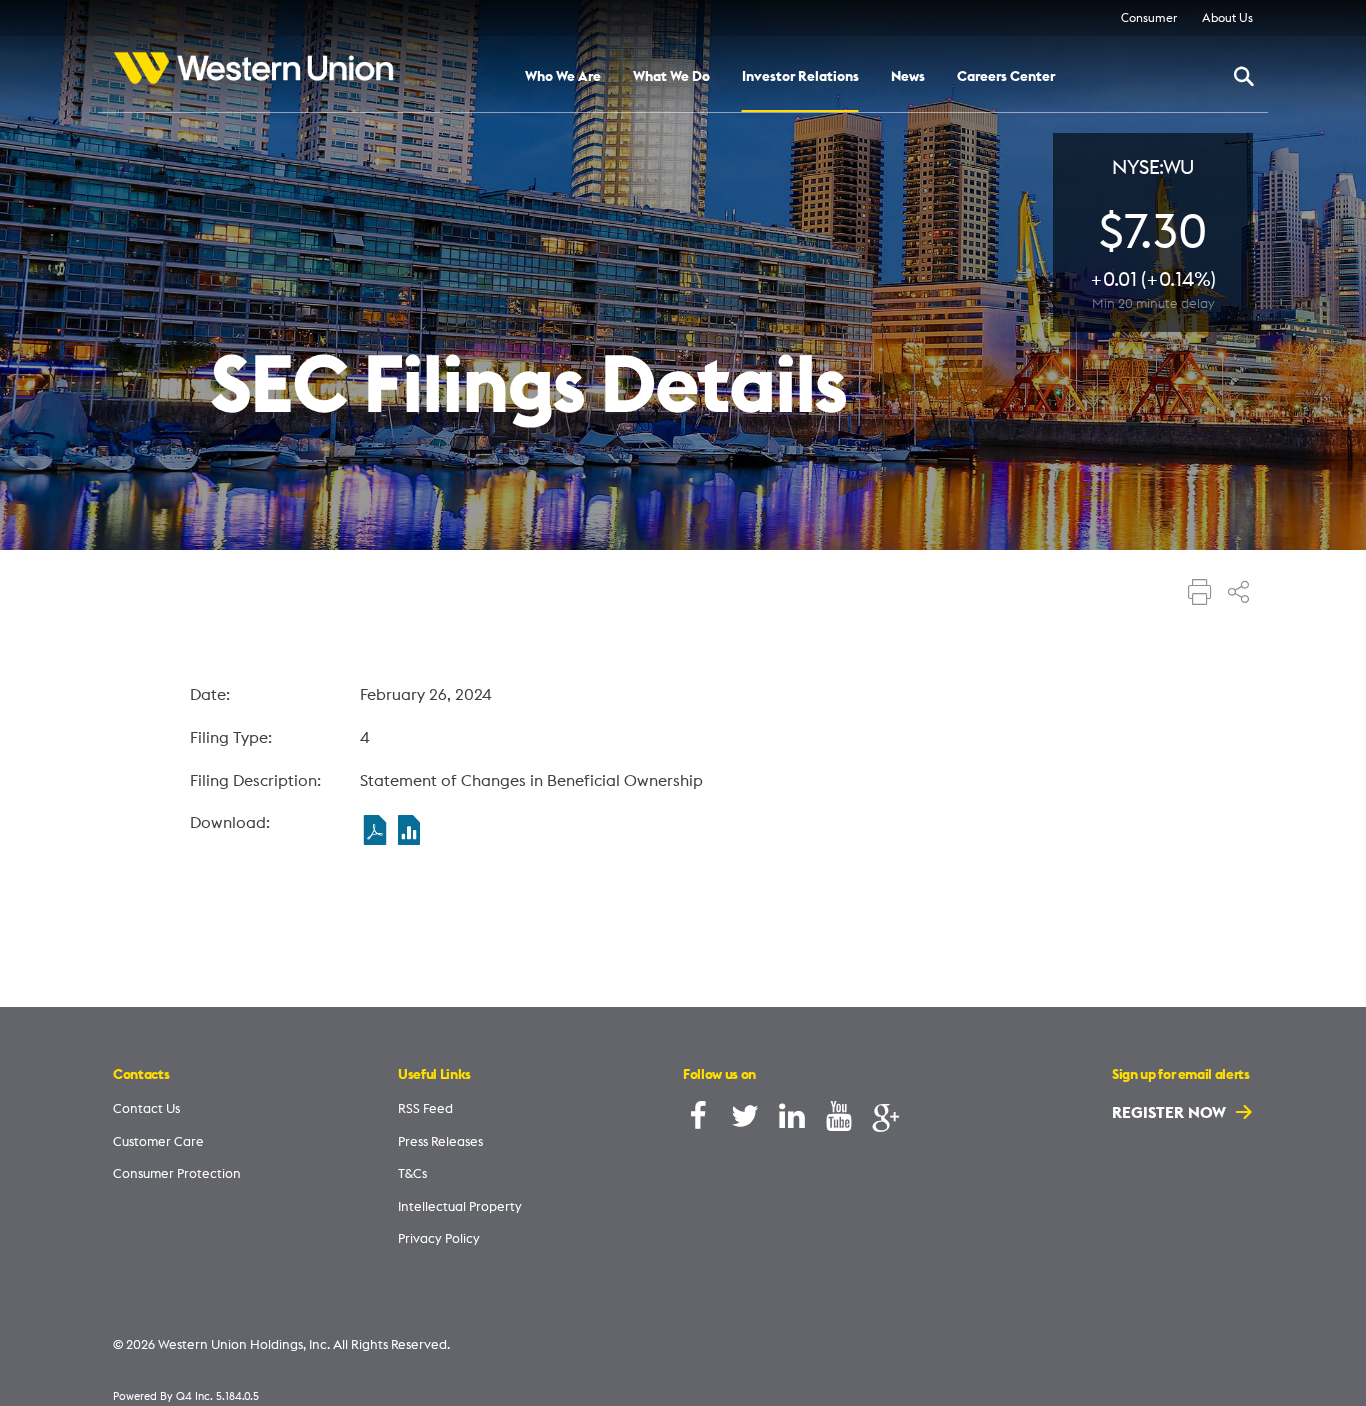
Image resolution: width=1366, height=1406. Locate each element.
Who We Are (563, 77)
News (908, 77)
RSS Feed (425, 1108)
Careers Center (1006, 77)
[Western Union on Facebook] (698, 1120)
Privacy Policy (439, 1238)
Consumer (1149, 17)
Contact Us (146, 1108)
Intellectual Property (460, 1206)
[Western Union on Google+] (886, 1120)
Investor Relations (800, 77)
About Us (1227, 17)
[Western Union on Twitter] (745, 1120)
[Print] (1200, 594)
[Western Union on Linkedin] (792, 1120)
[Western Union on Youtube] (839, 1120)
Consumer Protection (177, 1173)
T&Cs (412, 1173)
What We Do (671, 77)
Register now (1171, 1112)
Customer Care (158, 1141)
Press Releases (440, 1141)
